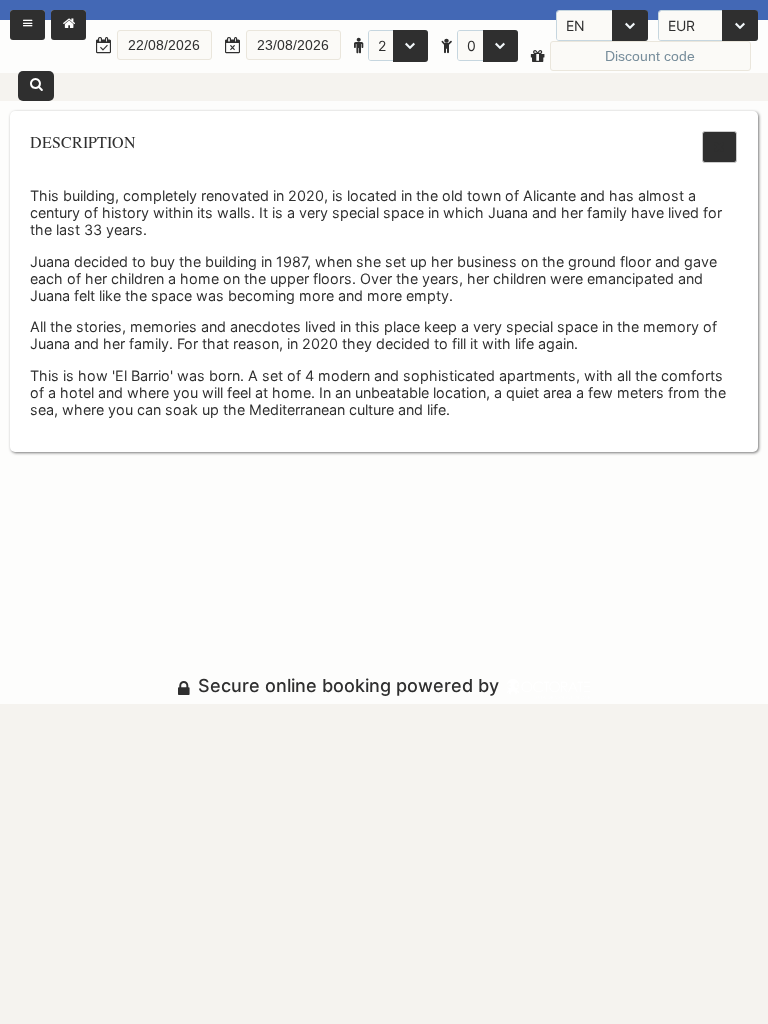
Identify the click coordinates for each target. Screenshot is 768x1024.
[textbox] (164, 45)
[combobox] (602, 25)
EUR (681, 25)
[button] (27, 25)
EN (575, 25)
